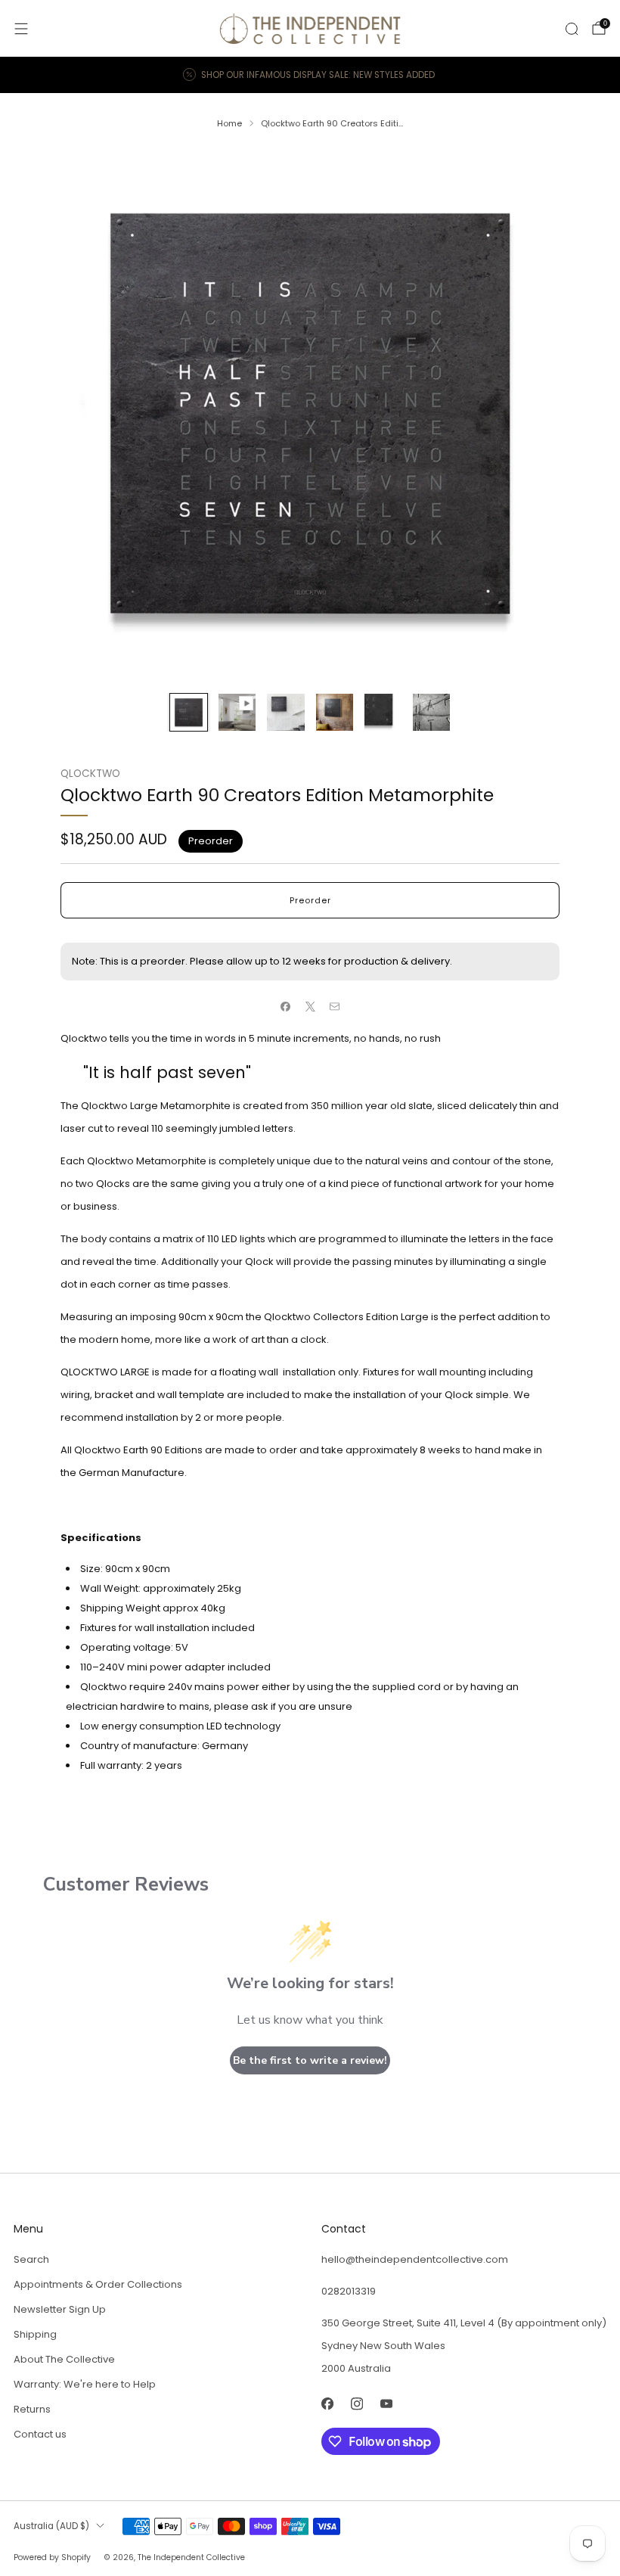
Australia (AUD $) (51, 2526)
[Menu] (21, 29)
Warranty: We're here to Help (85, 2384)
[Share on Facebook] (286, 1006)
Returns (32, 2409)
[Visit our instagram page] (356, 2404)
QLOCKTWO (90, 774)
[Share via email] (335, 1006)
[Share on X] (310, 1006)
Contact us (40, 2434)
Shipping (35, 2334)
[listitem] (310, 75)
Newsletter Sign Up (60, 2309)
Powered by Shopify (52, 2557)
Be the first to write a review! (310, 2060)
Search (31, 2259)
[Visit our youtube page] (386, 2404)
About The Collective (64, 2359)
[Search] (572, 29)
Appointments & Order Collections (98, 2284)
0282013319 (349, 2291)
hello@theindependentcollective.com (415, 2259)
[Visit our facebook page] (327, 2404)
